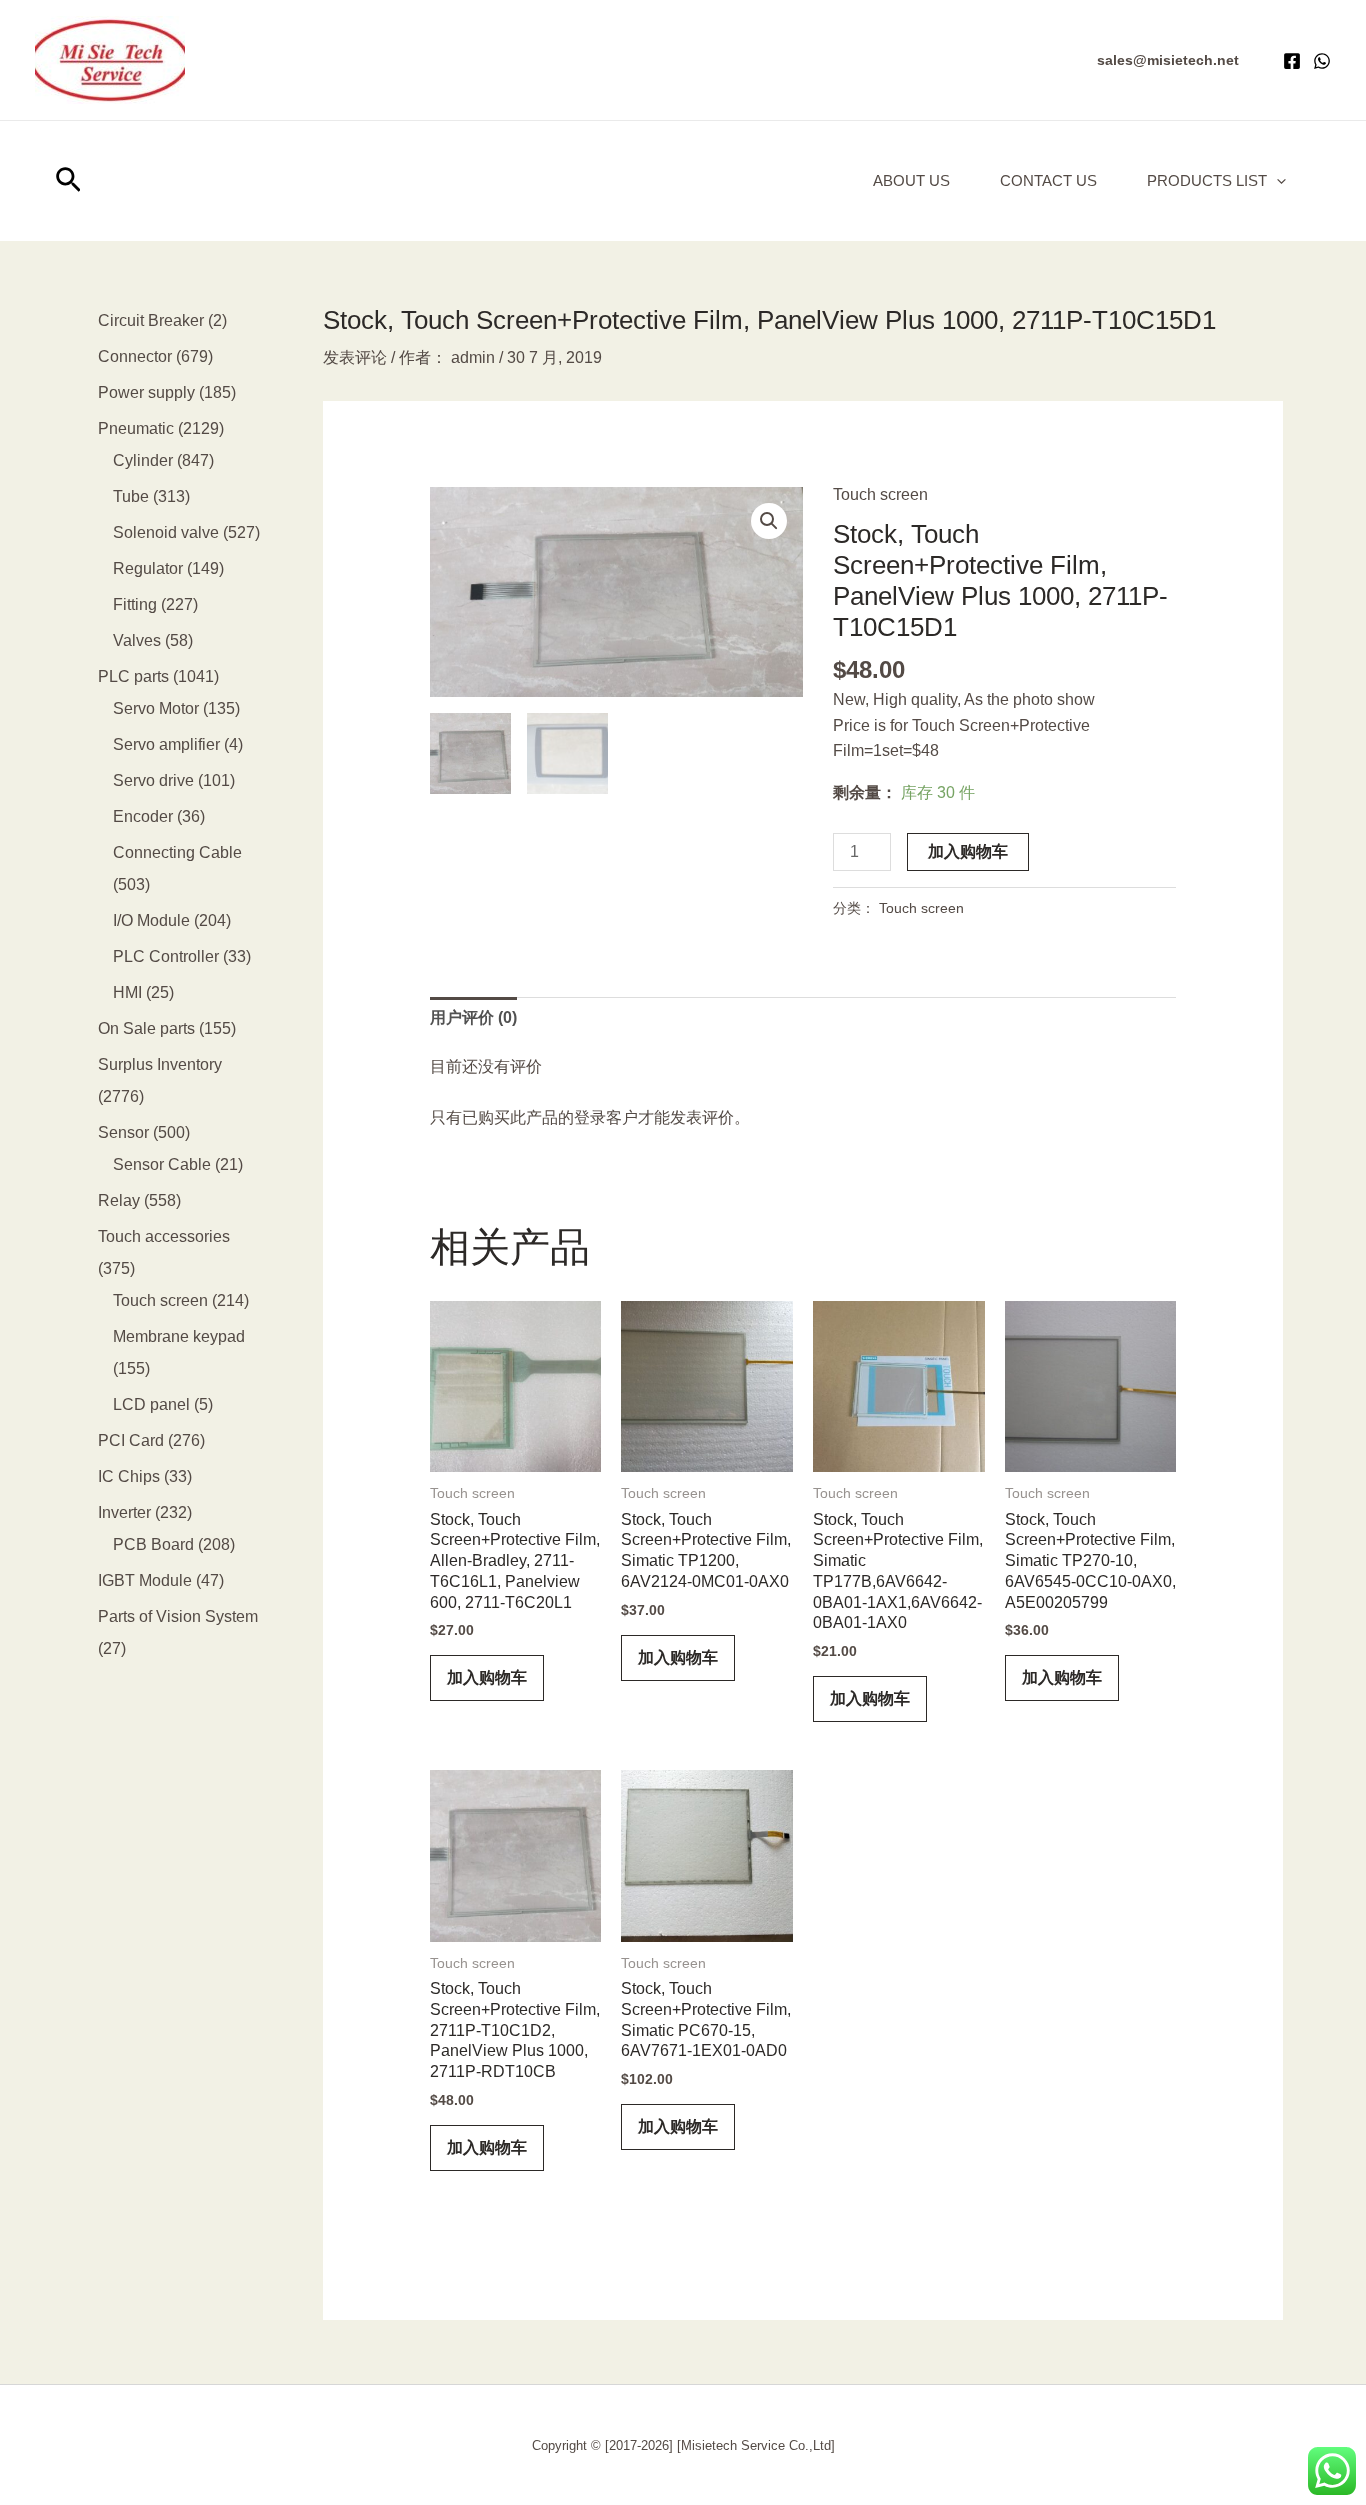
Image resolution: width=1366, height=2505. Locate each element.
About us (911, 180)
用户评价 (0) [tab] (473, 1017)
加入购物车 (968, 851)
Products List (1207, 180)
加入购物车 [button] (487, 1677)
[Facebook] (1292, 61)
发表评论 (355, 357)
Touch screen (880, 494)
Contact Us (1048, 180)
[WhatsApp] (1322, 61)
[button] (1168, 60)
